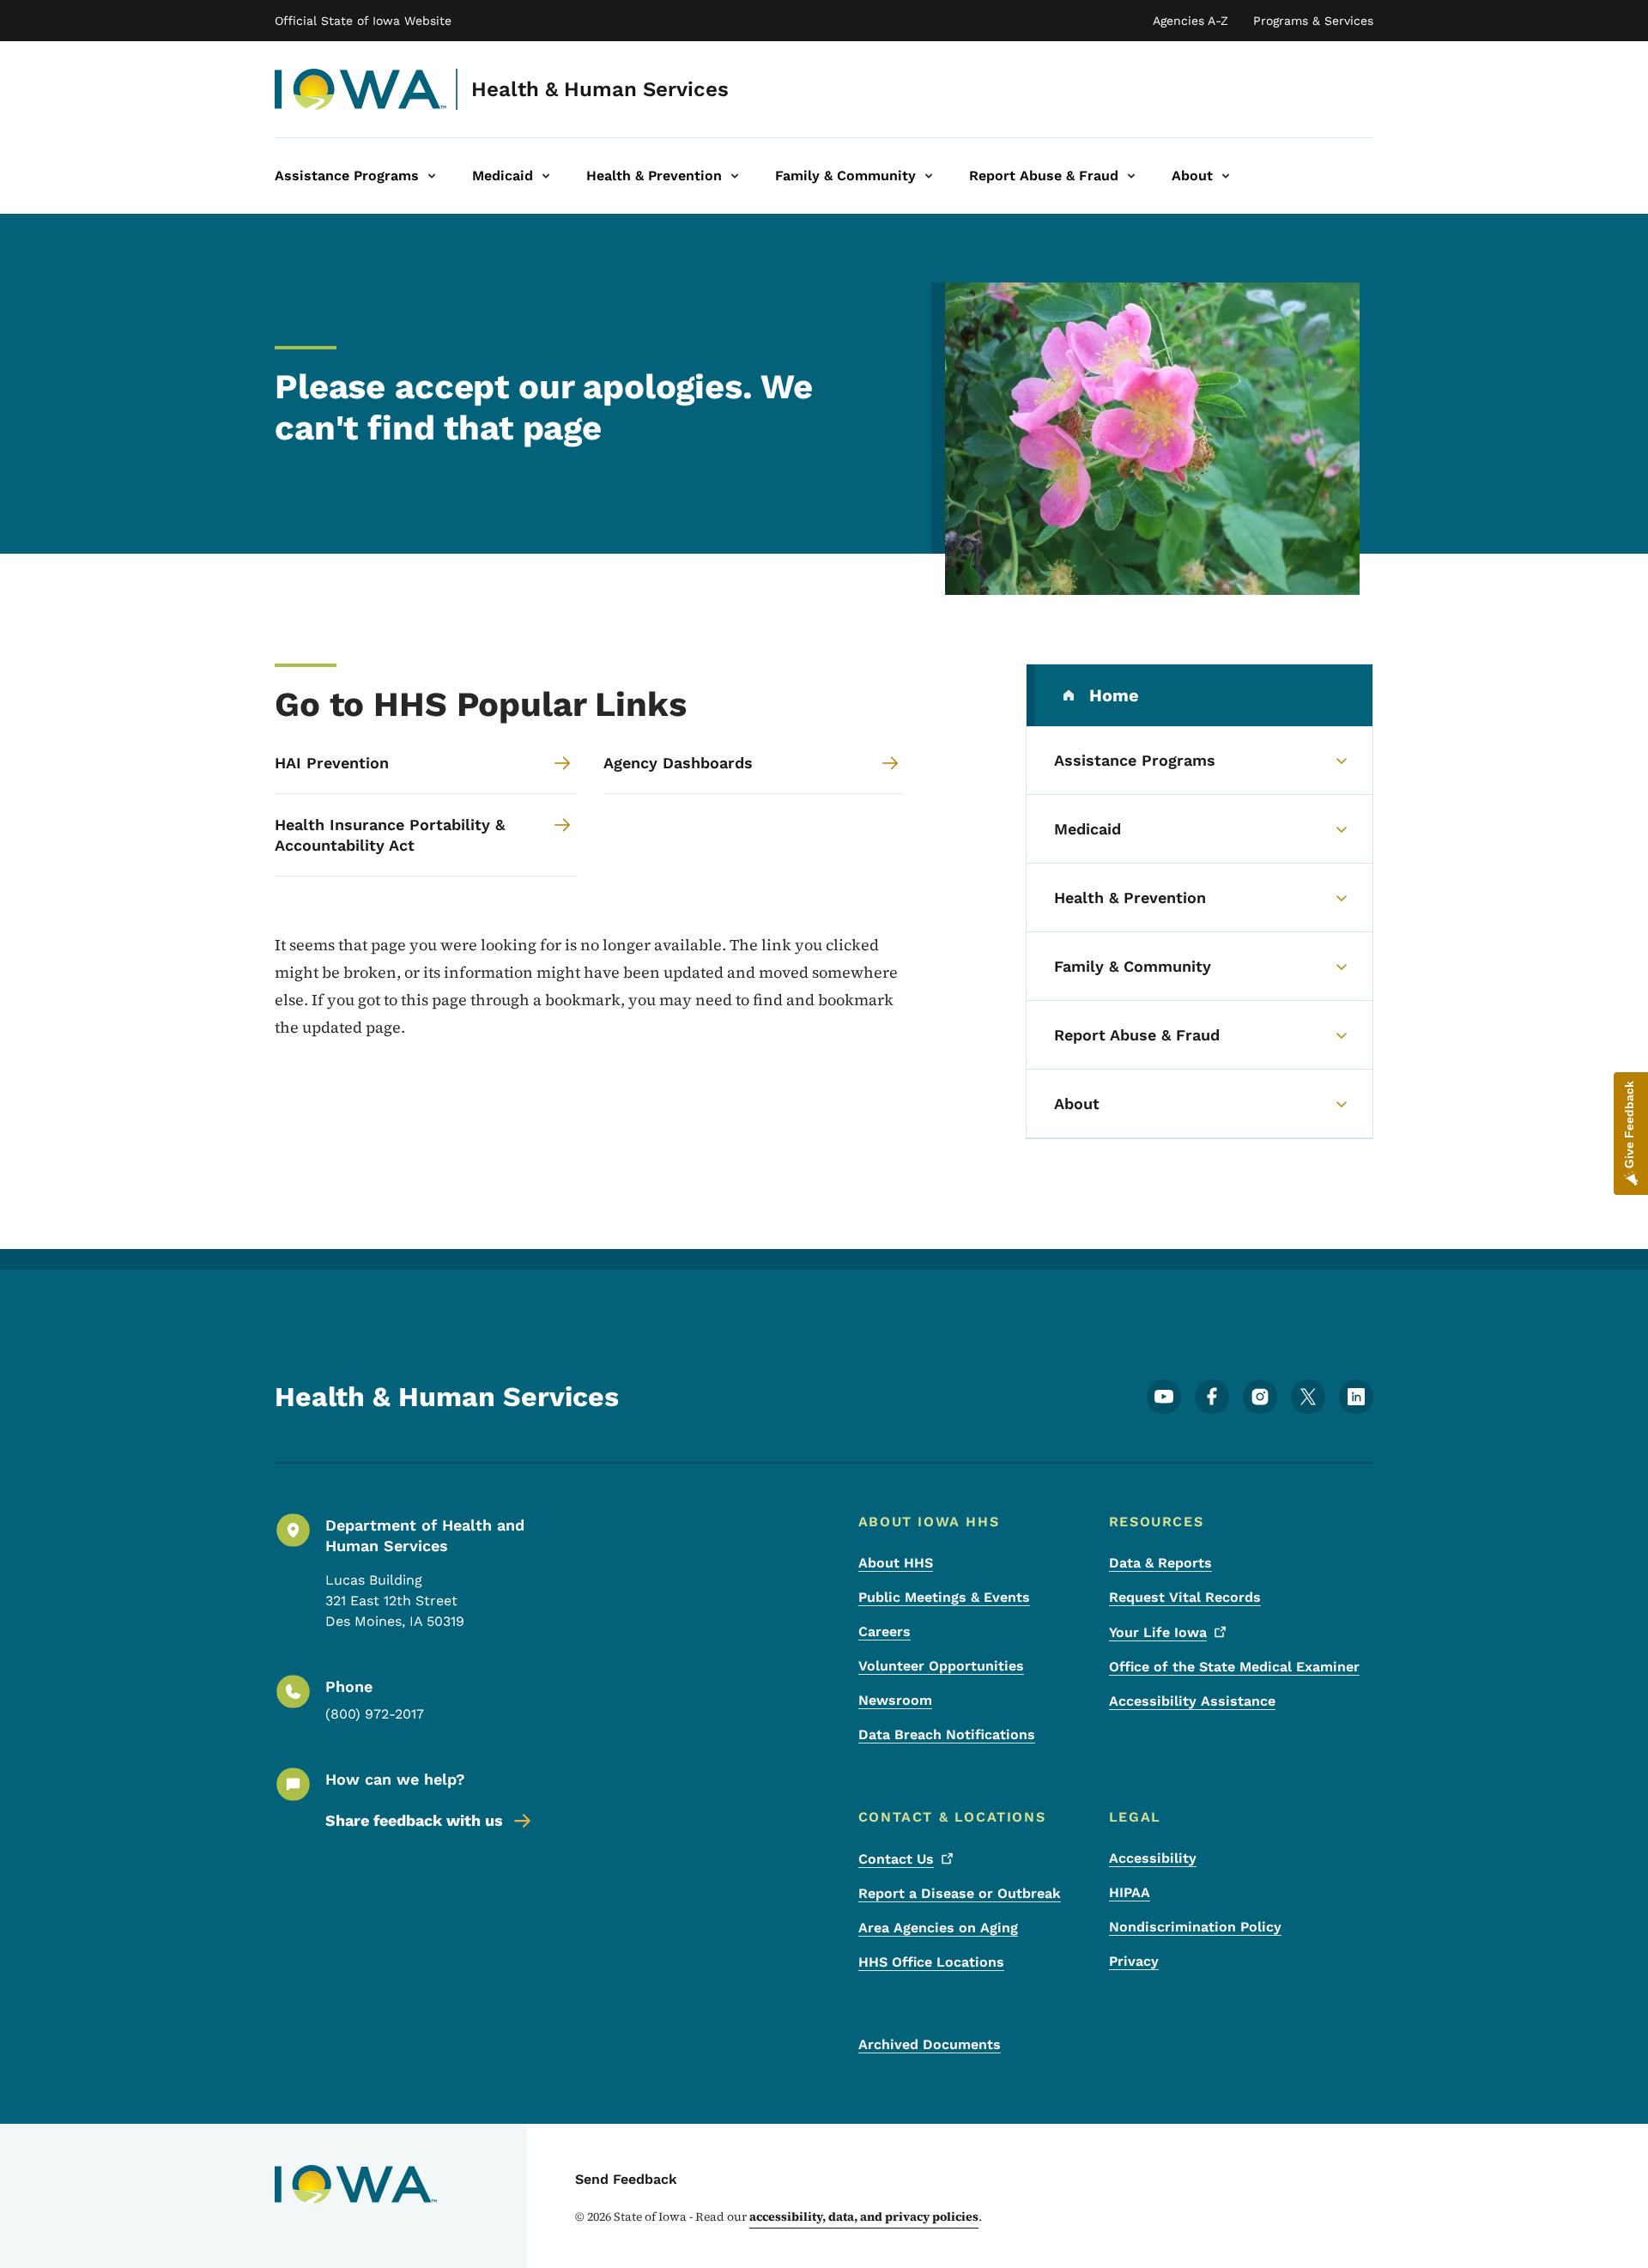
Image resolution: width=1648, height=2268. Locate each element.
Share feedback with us (414, 1820)
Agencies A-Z (1191, 21)
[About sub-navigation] (1226, 176)
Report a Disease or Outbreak (960, 1893)
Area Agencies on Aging (938, 1928)
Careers (885, 1631)
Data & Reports (1160, 1563)
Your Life (1158, 1632)
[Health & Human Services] (361, 89)
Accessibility (1153, 1858)
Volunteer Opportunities (941, 1666)
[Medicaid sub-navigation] (546, 176)
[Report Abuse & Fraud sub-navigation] (1131, 176)
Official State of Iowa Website (363, 21)
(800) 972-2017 (375, 1714)
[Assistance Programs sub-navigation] (432, 176)
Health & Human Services (600, 89)
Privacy (1134, 1961)
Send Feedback (626, 2179)
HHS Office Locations (931, 1962)
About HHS (896, 1563)
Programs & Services (1313, 21)
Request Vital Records (1185, 1597)
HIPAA (1130, 1892)
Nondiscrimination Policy (1195, 1927)
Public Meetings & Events (944, 1597)
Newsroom (895, 1700)
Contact (896, 1859)
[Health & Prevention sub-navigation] (735, 176)
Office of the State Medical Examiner (1234, 1667)
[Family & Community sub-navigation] (929, 176)
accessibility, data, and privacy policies (864, 2216)
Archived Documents (930, 2044)
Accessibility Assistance (1192, 1701)
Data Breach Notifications (947, 1734)
